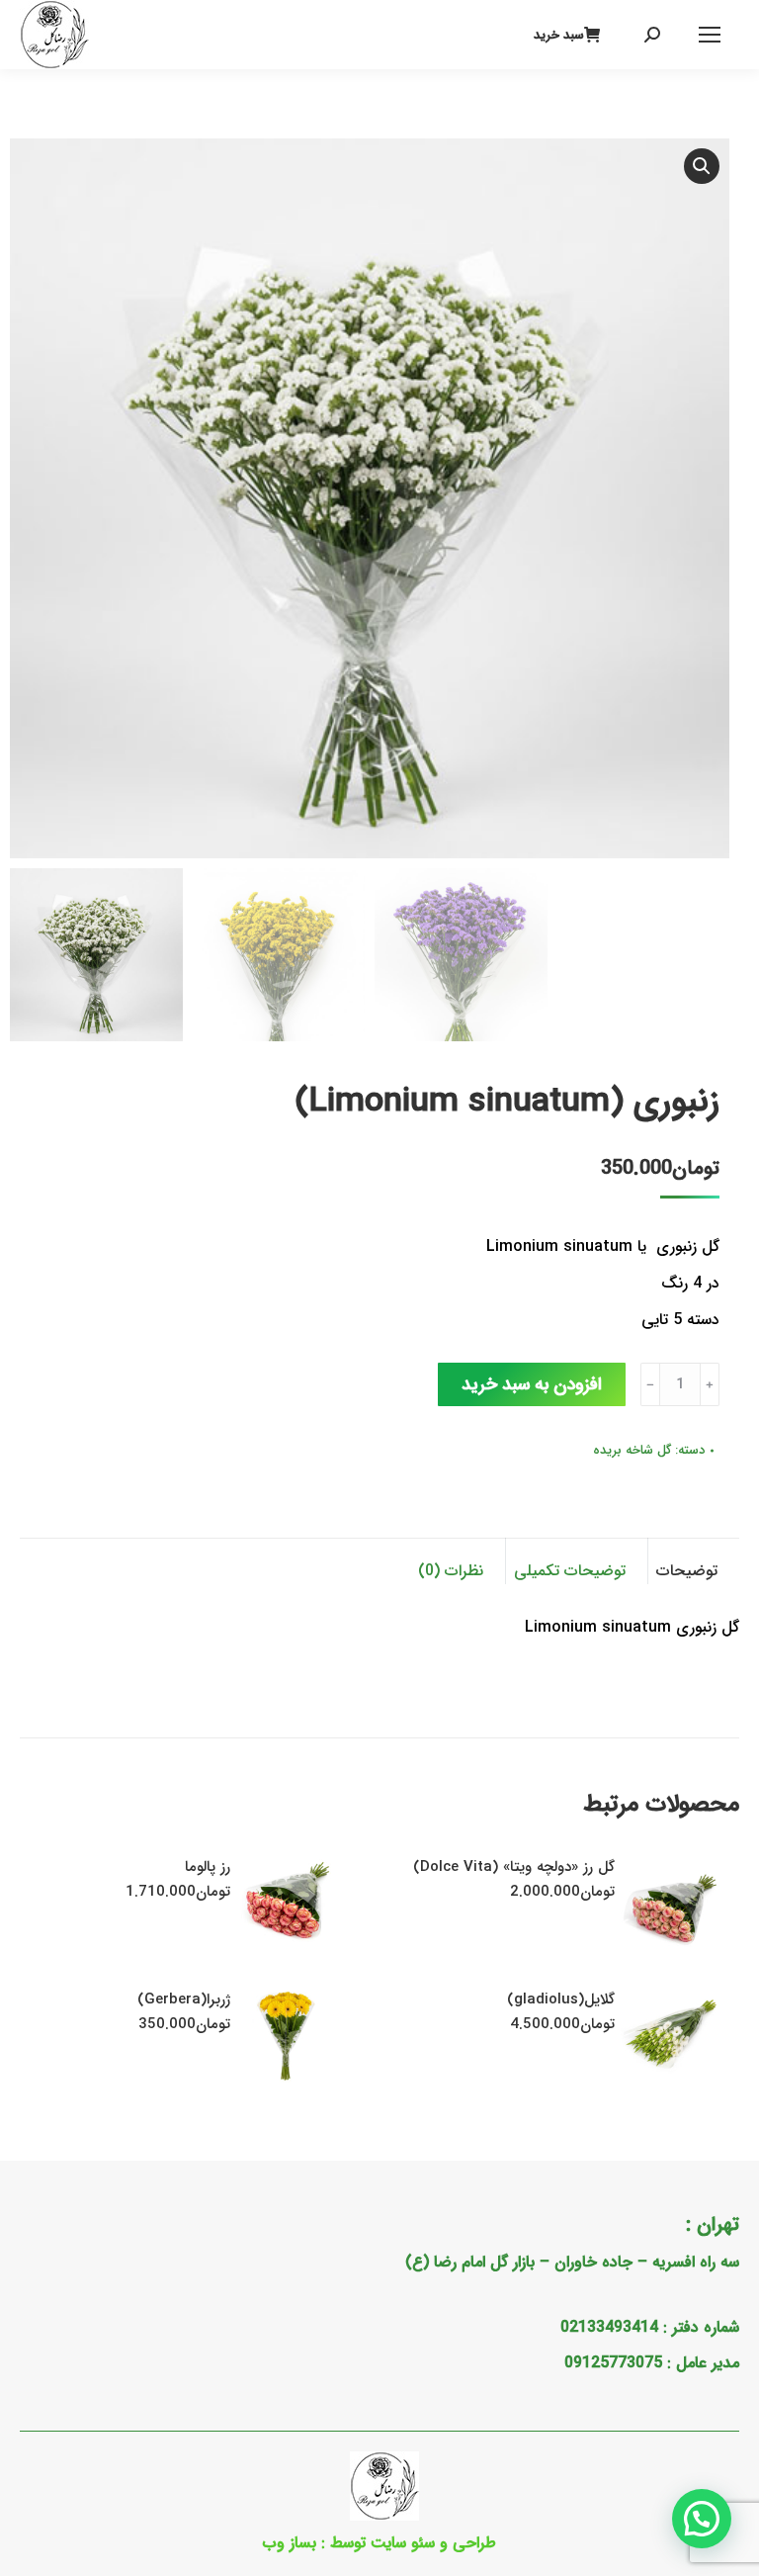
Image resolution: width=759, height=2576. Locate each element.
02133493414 (609, 2327)
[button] (702, 166)
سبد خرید (559, 35)
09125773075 (613, 2363)
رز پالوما (208, 1867)
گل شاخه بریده (632, 1450)
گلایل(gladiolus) (561, 1999)
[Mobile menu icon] (710, 35)
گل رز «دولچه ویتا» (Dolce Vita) (514, 1867)
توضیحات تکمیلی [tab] (570, 1571)
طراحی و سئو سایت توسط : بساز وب (379, 2543)
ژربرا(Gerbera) (184, 1999)
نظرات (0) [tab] (451, 1571)
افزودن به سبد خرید (532, 1384)
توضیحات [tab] (687, 1571)
